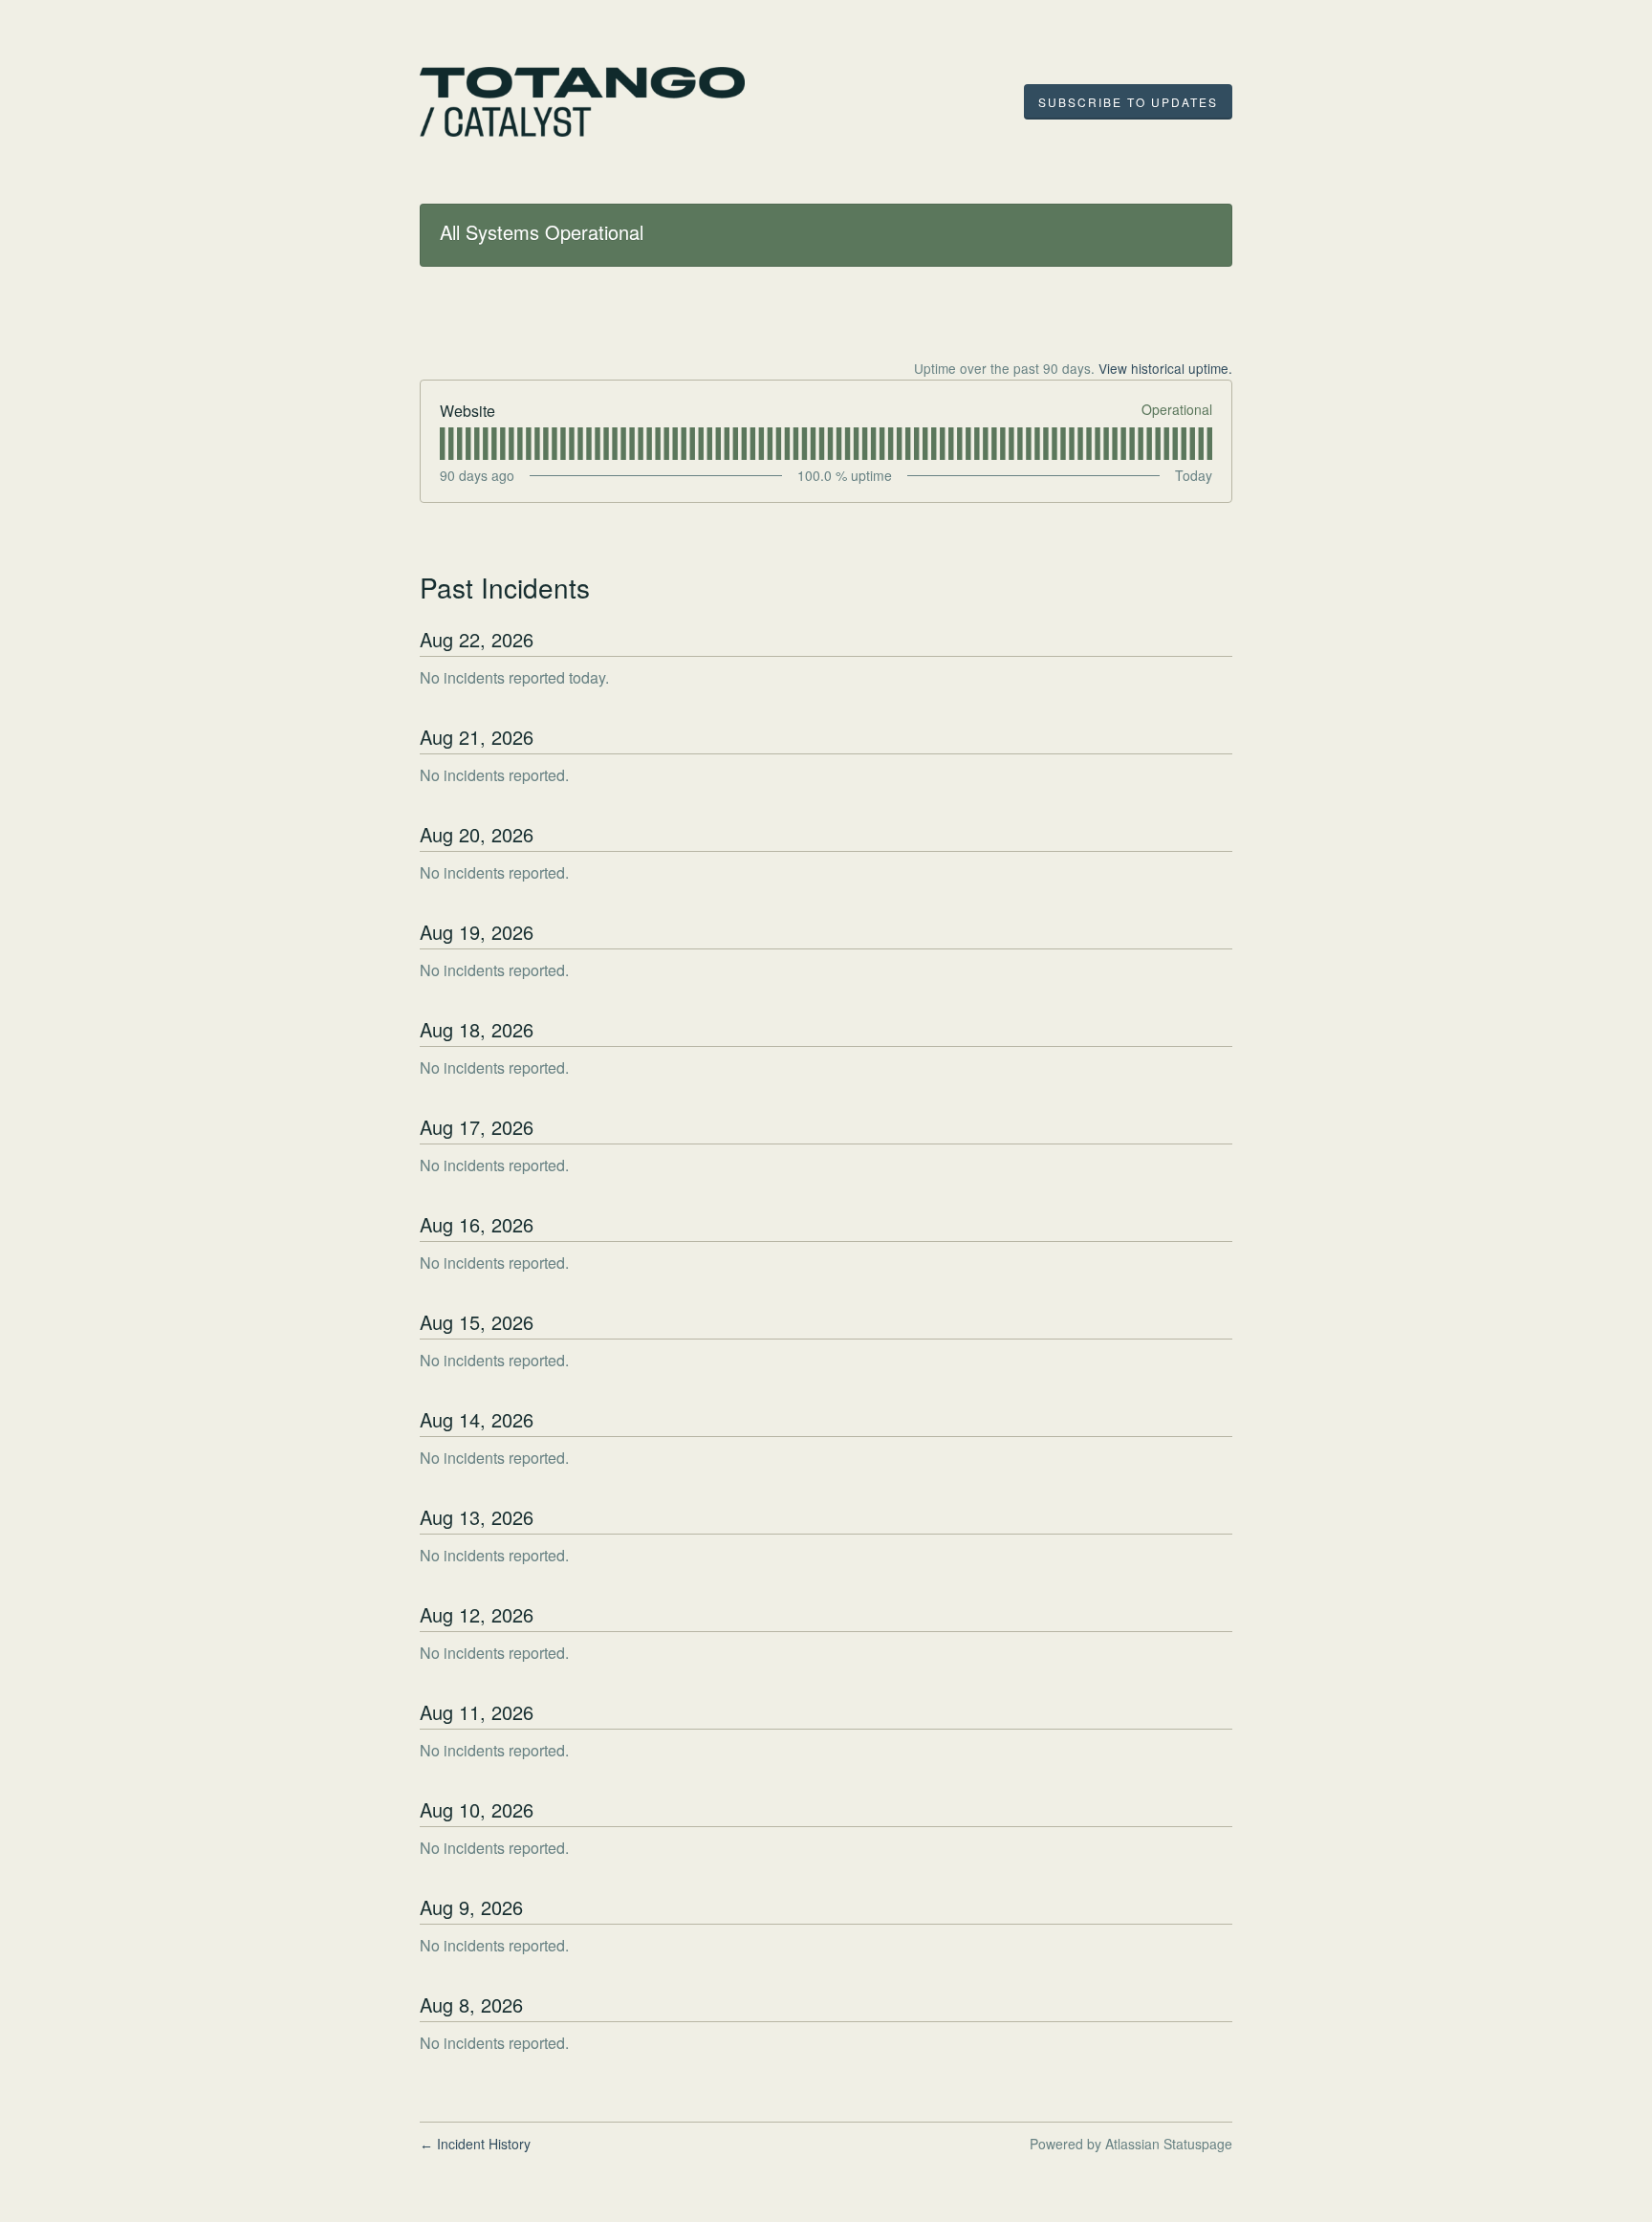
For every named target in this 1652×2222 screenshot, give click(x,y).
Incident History (475, 2144)
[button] (1128, 102)
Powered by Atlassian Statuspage (1131, 2144)
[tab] (442, 444)
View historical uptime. (1165, 368)
